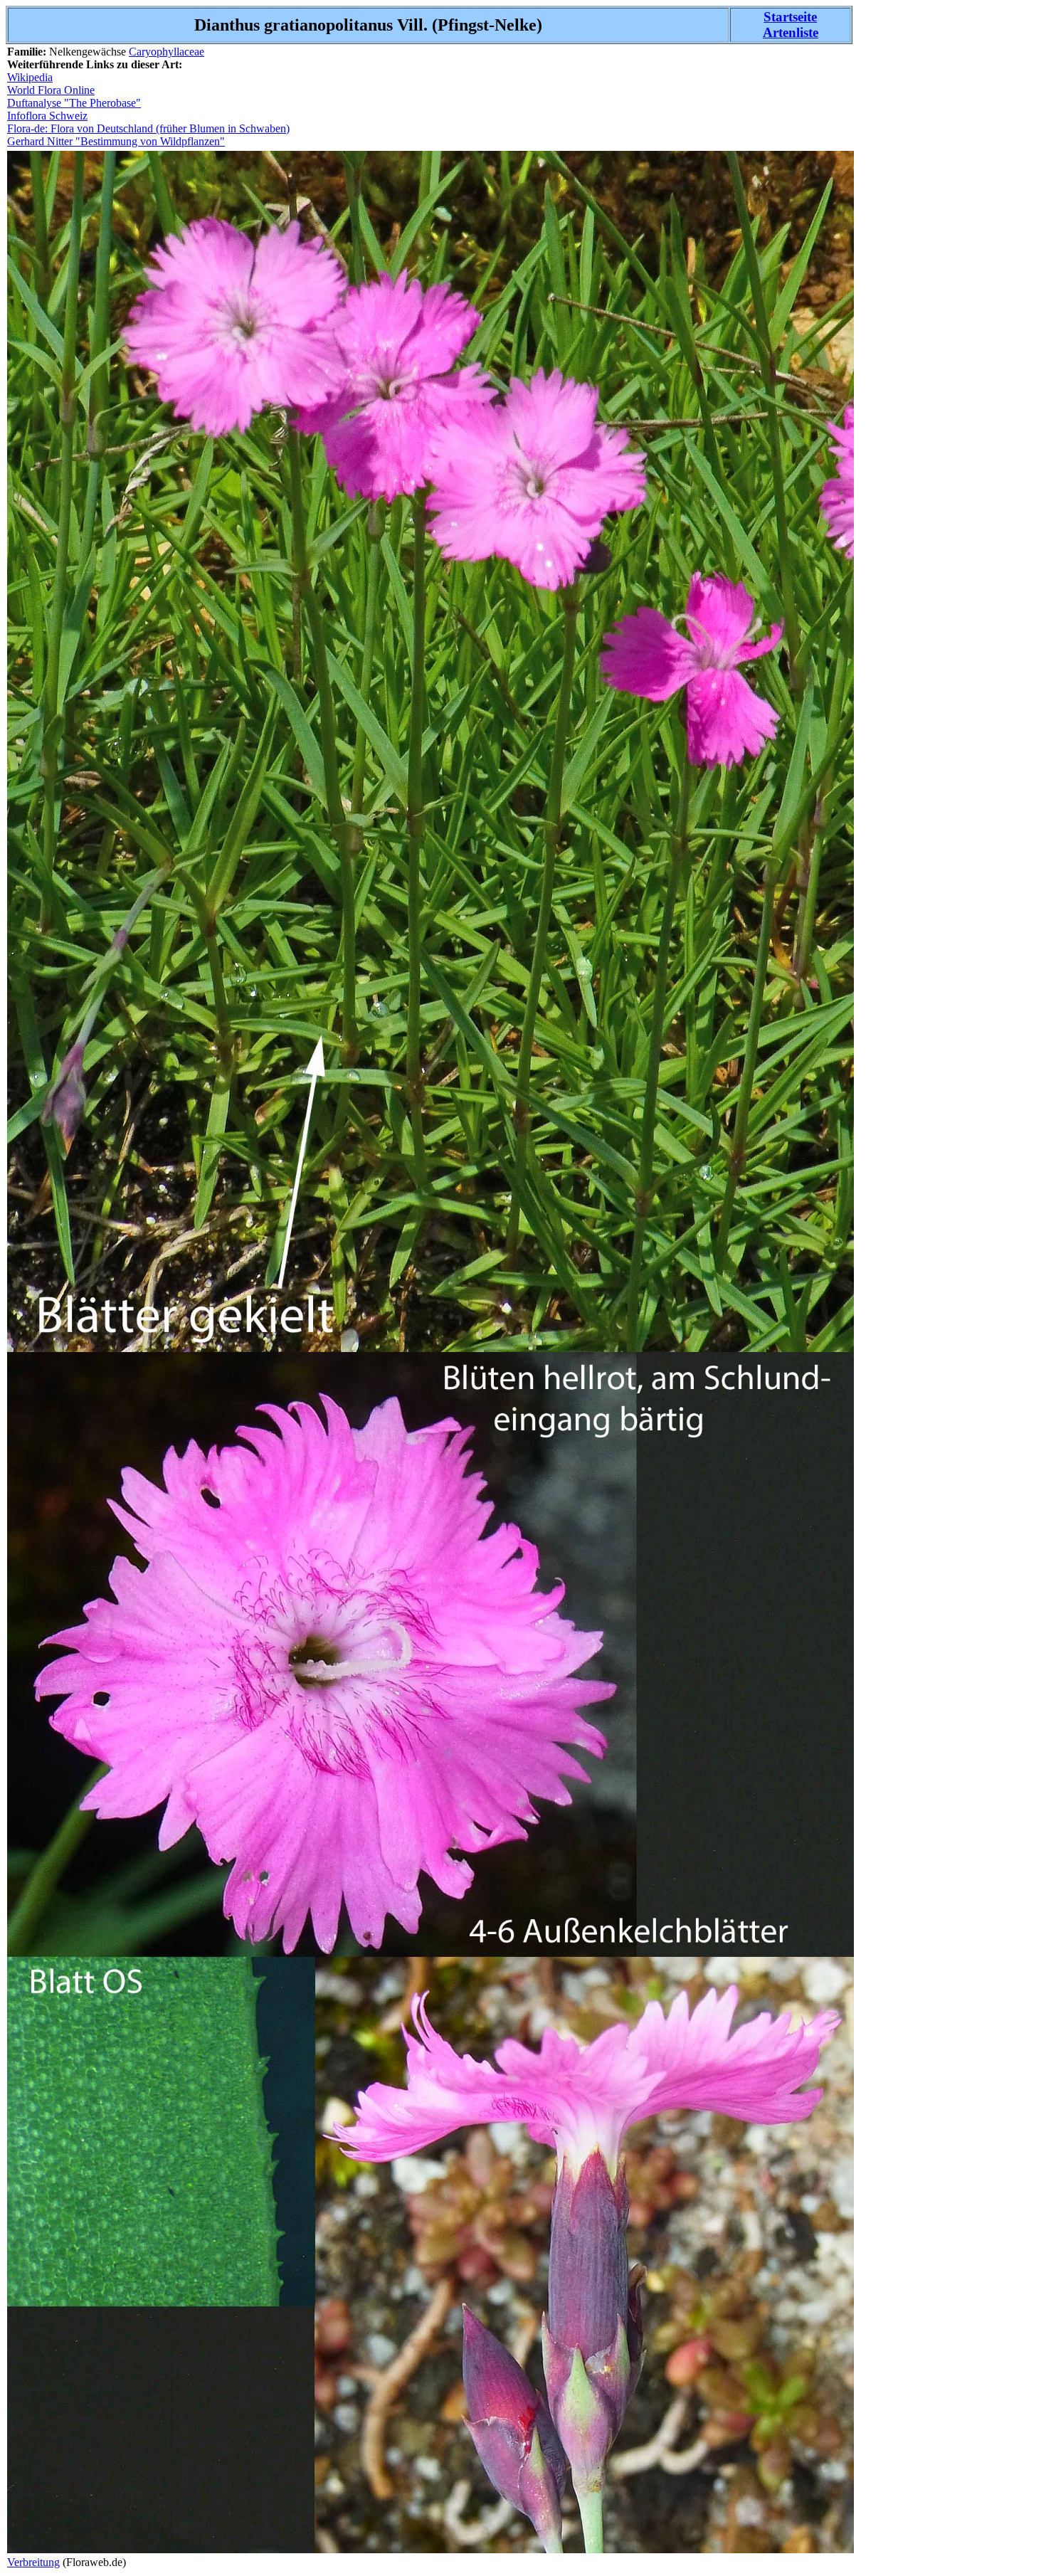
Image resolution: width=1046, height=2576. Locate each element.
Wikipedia (30, 77)
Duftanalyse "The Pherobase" (74, 103)
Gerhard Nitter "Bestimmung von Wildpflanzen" (116, 141)
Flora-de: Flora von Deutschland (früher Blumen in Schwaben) (148, 128)
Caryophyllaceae (167, 52)
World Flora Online (51, 90)
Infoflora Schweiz (47, 116)
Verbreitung (33, 2562)
